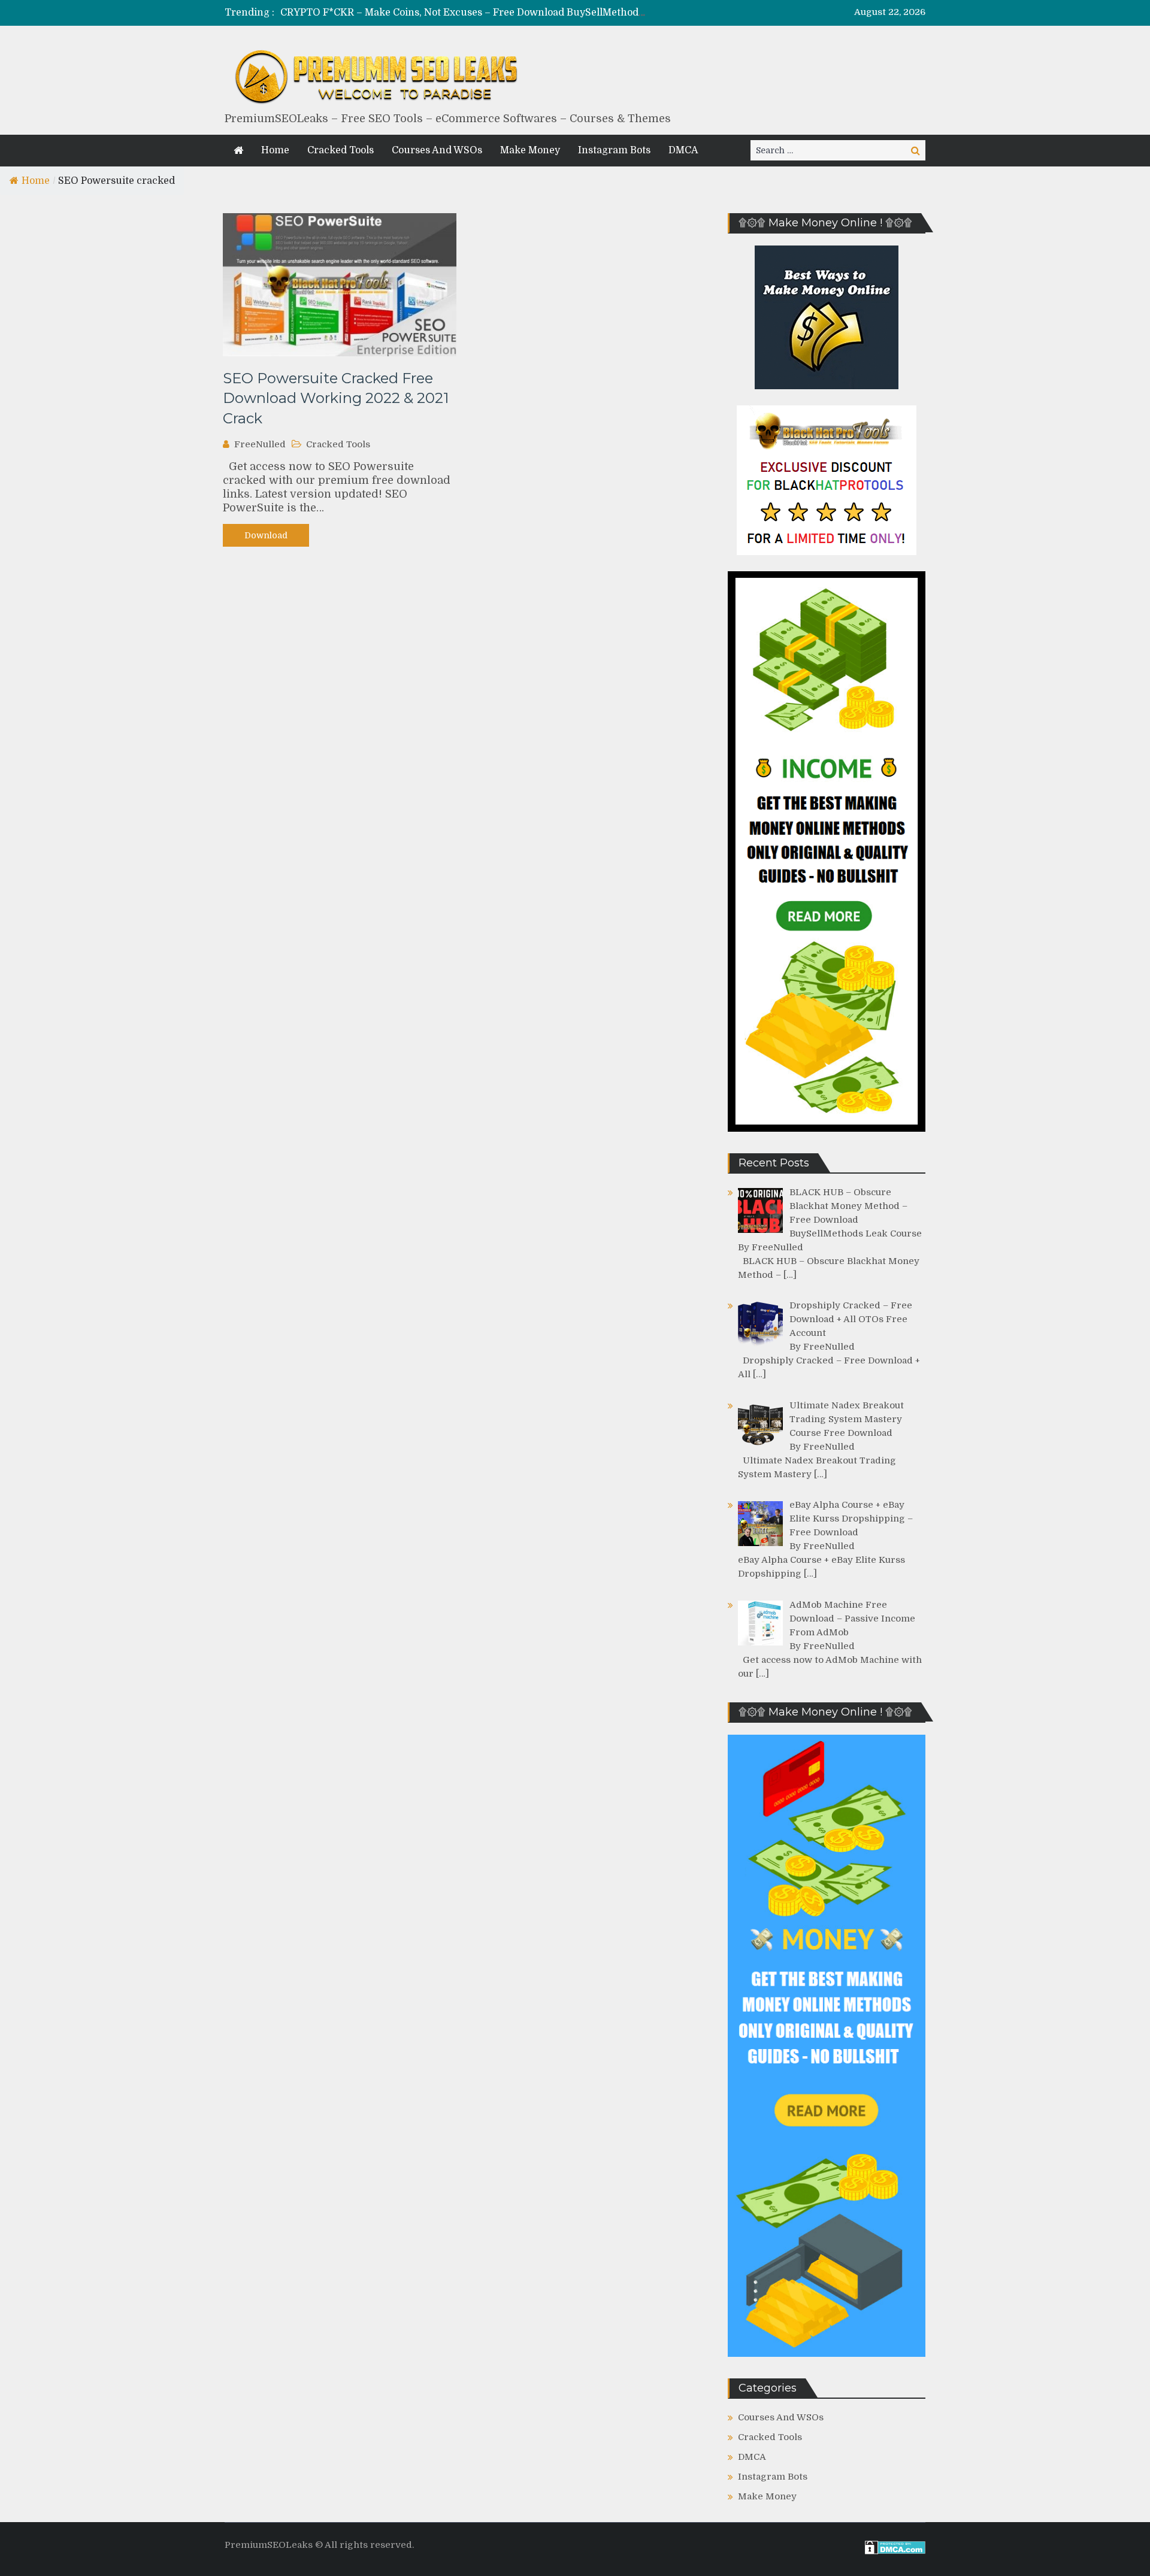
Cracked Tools (341, 150)
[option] (463, 13)
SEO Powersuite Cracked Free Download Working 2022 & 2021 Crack (336, 398)
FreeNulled (260, 444)
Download (266, 535)
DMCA (683, 150)
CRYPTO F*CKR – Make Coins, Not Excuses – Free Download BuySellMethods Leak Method (494, 13)
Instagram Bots (614, 150)
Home (275, 150)
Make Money (530, 150)
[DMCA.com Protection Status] (895, 2551)
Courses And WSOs (437, 150)
